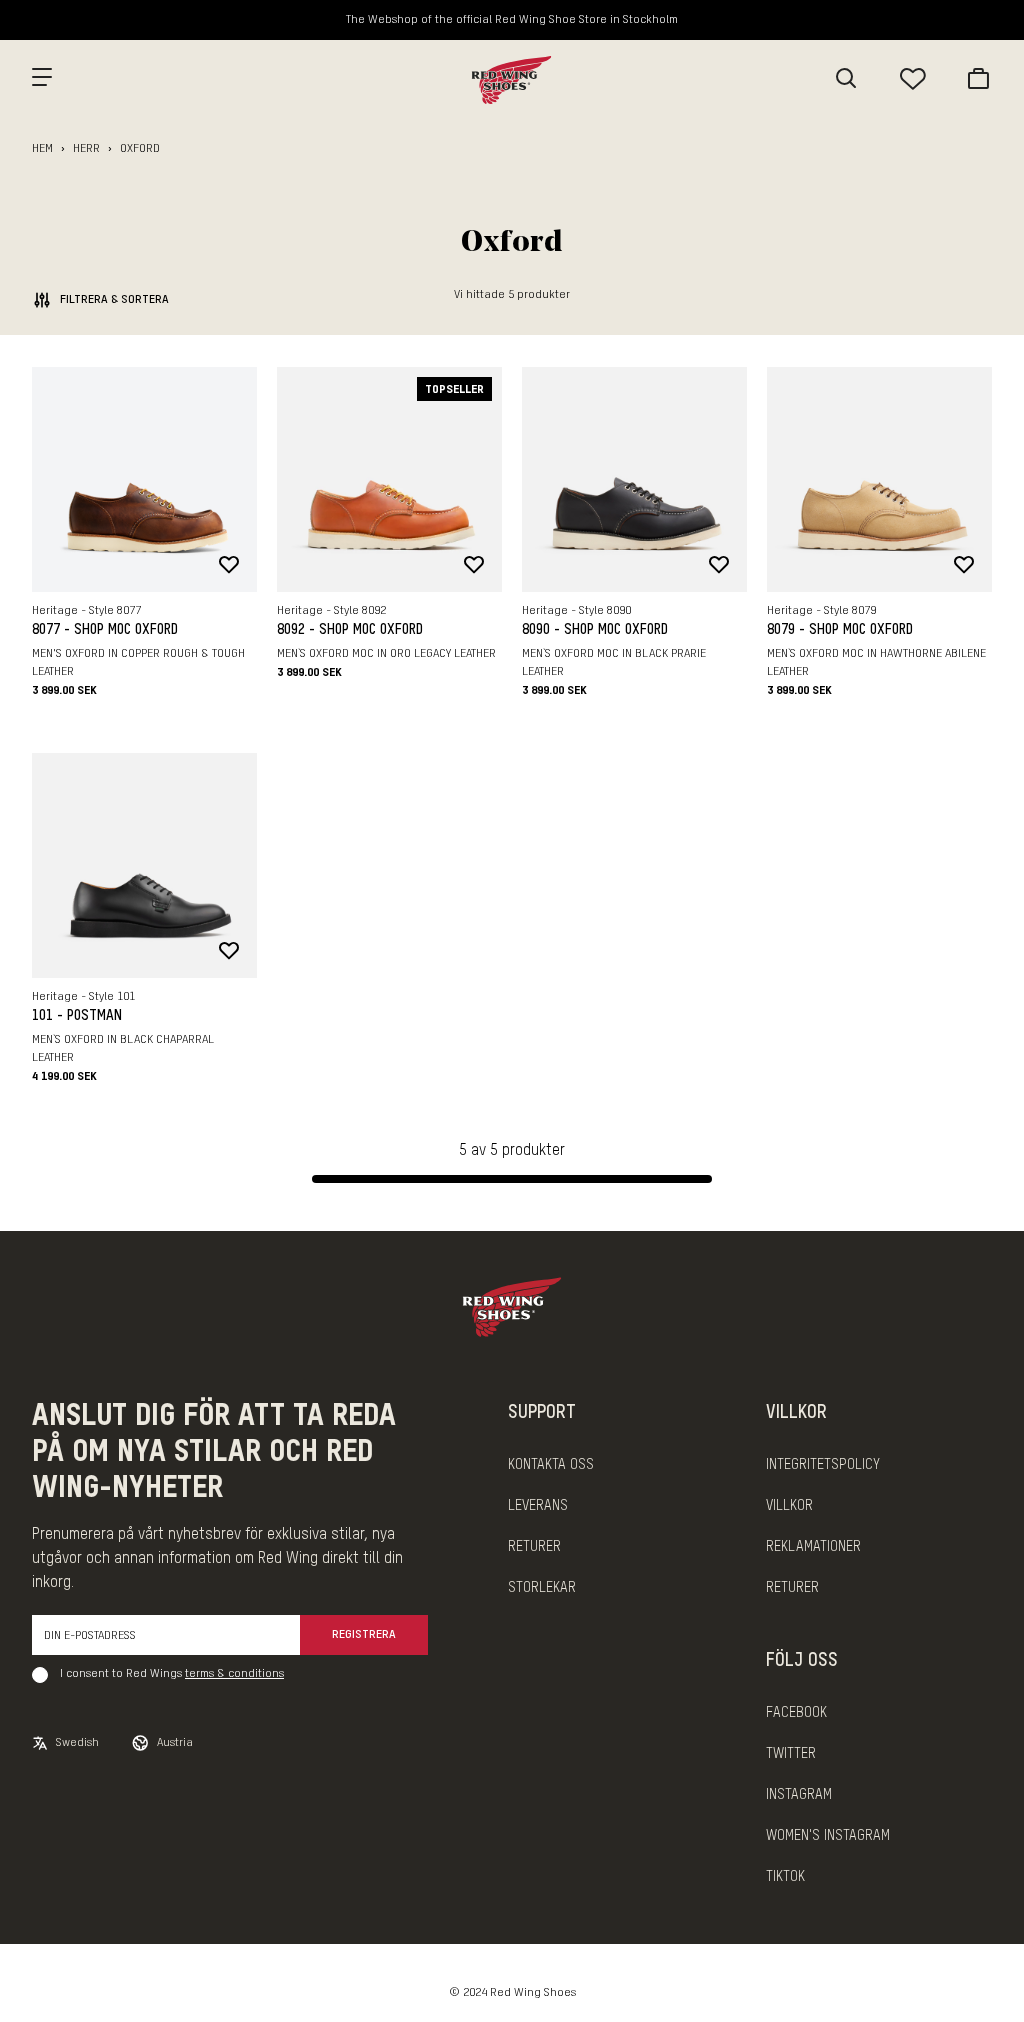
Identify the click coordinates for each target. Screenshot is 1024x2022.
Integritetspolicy (823, 1465)
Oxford (140, 149)
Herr (86, 149)
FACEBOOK (796, 1713)
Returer (534, 1547)
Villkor (789, 1506)
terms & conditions (234, 1674)
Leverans (538, 1506)
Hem (42, 149)
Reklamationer (813, 1547)
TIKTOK (785, 1877)
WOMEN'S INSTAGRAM (828, 1836)
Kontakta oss (551, 1465)
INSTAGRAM (799, 1795)
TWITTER (791, 1754)
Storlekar (542, 1588)
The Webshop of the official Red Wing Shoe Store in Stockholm (512, 20)
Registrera (364, 1635)
